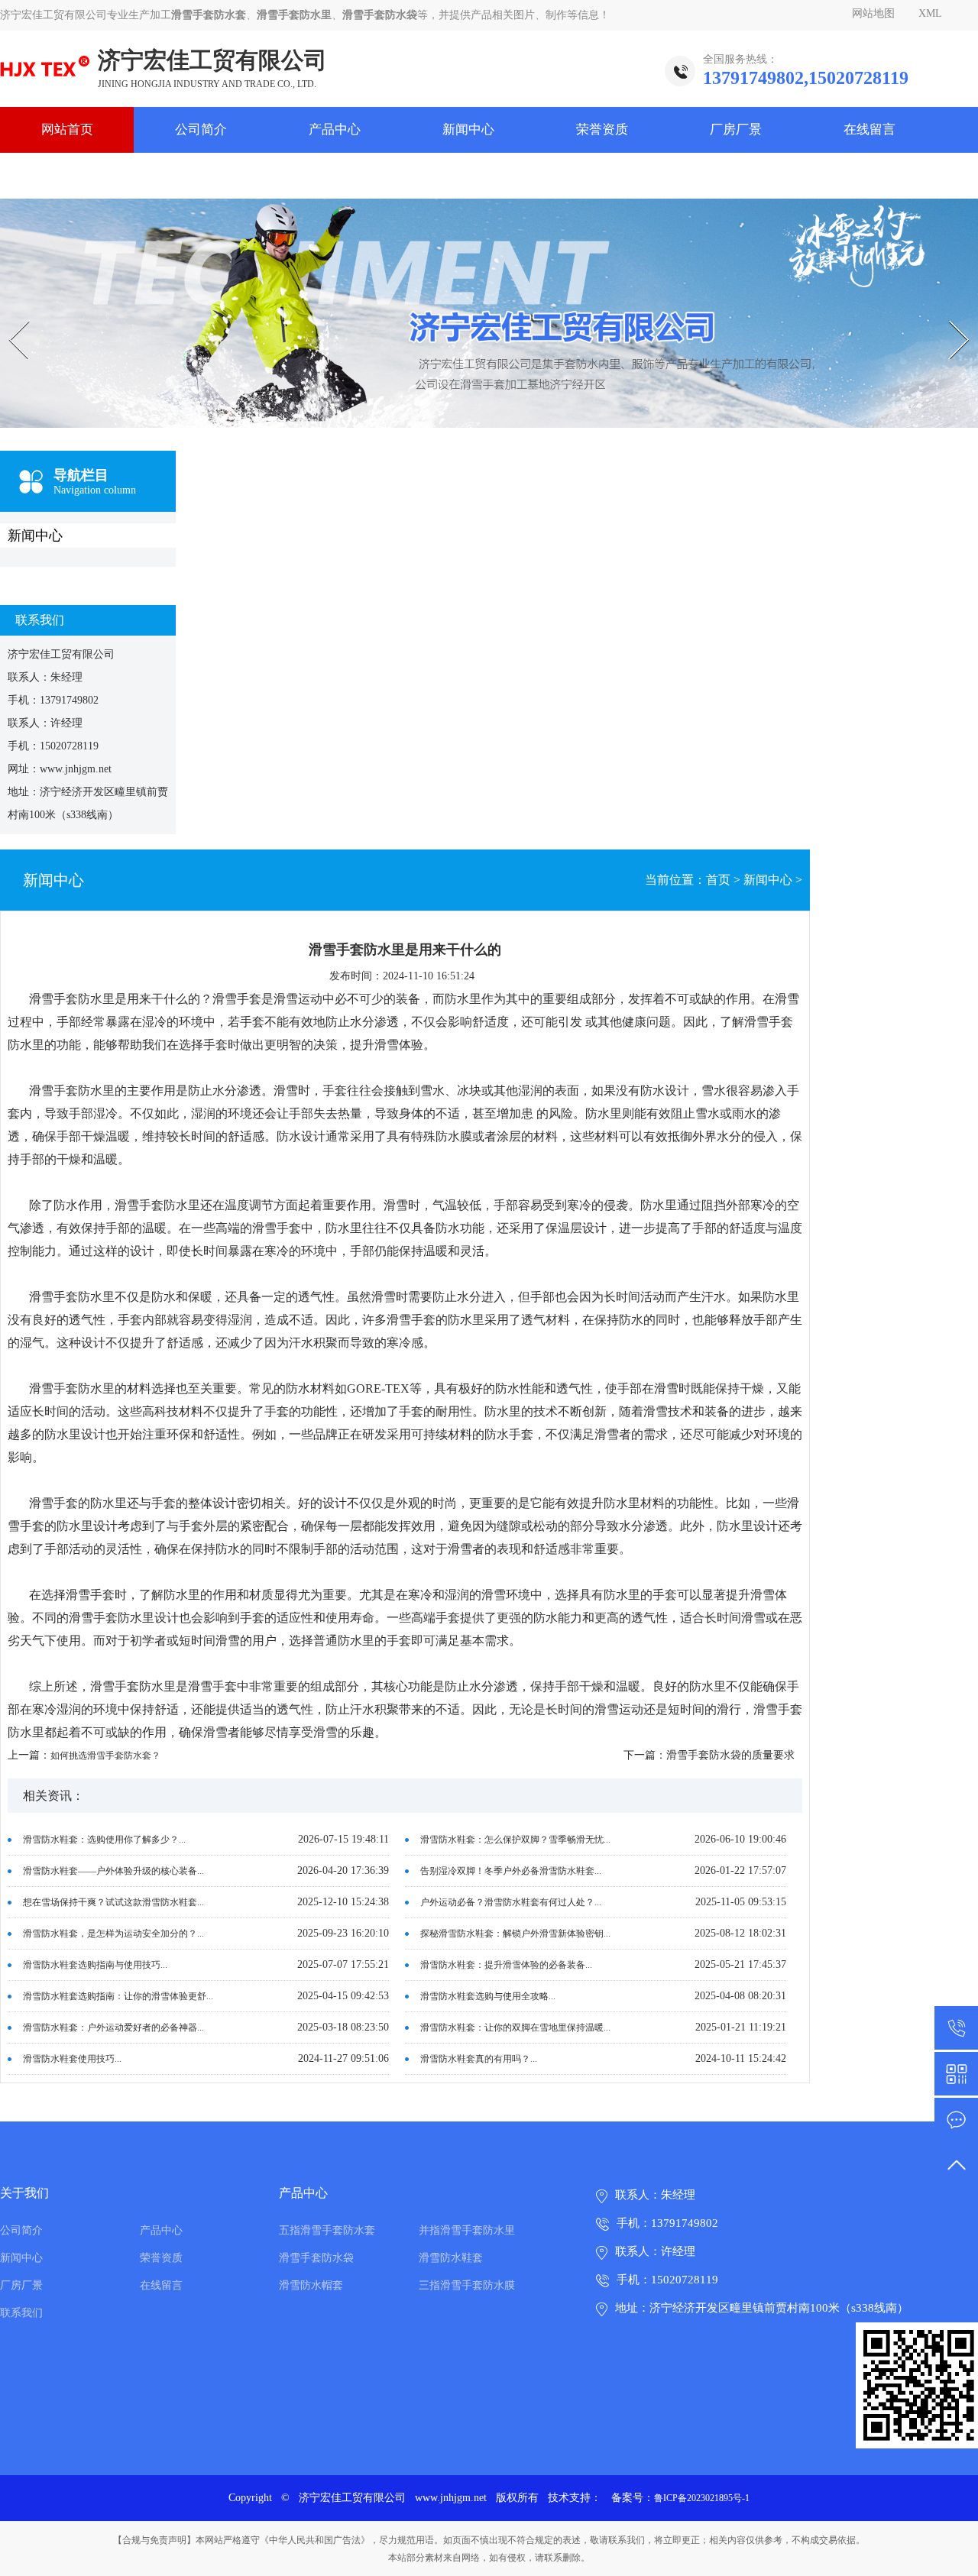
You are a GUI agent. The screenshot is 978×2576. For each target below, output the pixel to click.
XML (930, 13)
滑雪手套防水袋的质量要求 (730, 1755)
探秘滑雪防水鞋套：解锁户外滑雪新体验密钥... (515, 1934)
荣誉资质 (602, 129)
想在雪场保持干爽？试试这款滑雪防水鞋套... (113, 1902)
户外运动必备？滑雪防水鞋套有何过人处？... (511, 1902)
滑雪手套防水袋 (316, 2258)
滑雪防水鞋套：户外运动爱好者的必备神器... (113, 2027)
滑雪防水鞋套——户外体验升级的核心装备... (113, 1871)
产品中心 (335, 129)
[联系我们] (956, 2120)
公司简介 (201, 129)
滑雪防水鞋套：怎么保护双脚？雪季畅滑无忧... (515, 1840)
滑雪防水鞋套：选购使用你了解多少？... (104, 1840)
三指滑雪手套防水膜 (467, 2285)
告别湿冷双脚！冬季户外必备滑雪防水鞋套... (511, 1871)
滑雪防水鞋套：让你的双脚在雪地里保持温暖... (515, 2027)
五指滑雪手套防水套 (327, 2230)
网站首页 (67, 129)
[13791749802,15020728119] (956, 2028)
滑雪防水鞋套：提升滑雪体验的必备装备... (506, 1965)
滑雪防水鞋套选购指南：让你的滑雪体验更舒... (118, 1996)
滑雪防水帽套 (311, 2285)
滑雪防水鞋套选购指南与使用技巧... (95, 1965)
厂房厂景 (736, 129)
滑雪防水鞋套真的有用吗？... (479, 2059)
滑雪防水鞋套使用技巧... (72, 2059)
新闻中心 (468, 129)
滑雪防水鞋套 (451, 2258)
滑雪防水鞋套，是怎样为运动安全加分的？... (113, 1934)
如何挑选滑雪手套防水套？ (105, 1756)
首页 (718, 880)
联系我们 (67, 175)
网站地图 (873, 13)
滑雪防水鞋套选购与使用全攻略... (488, 1996)
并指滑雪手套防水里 (467, 2230)
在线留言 (870, 129)
